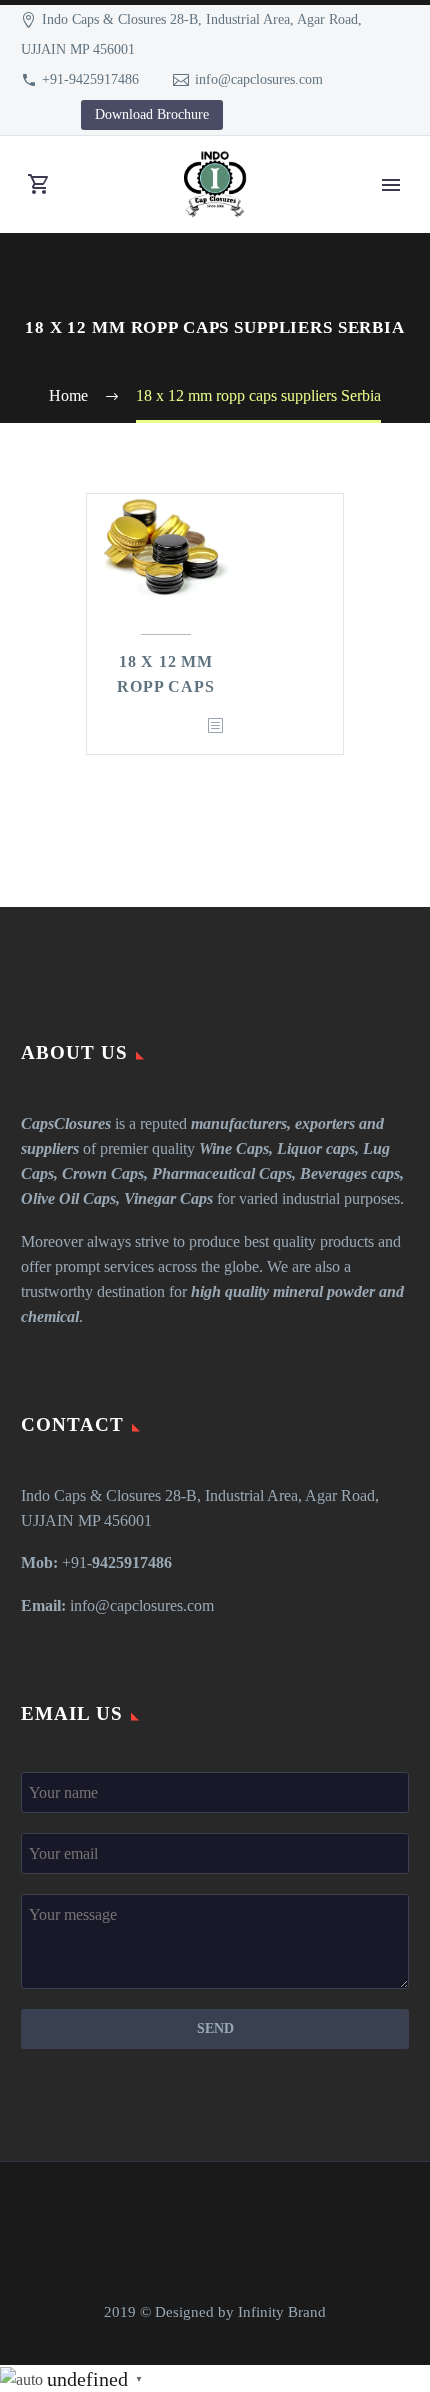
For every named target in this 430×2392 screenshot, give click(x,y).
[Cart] (39, 184)
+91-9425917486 (90, 79)
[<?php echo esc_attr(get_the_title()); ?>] (215, 726)
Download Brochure (152, 114)
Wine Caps (234, 1148)
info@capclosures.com (259, 79)
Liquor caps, (318, 1148)
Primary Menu (391, 185)
